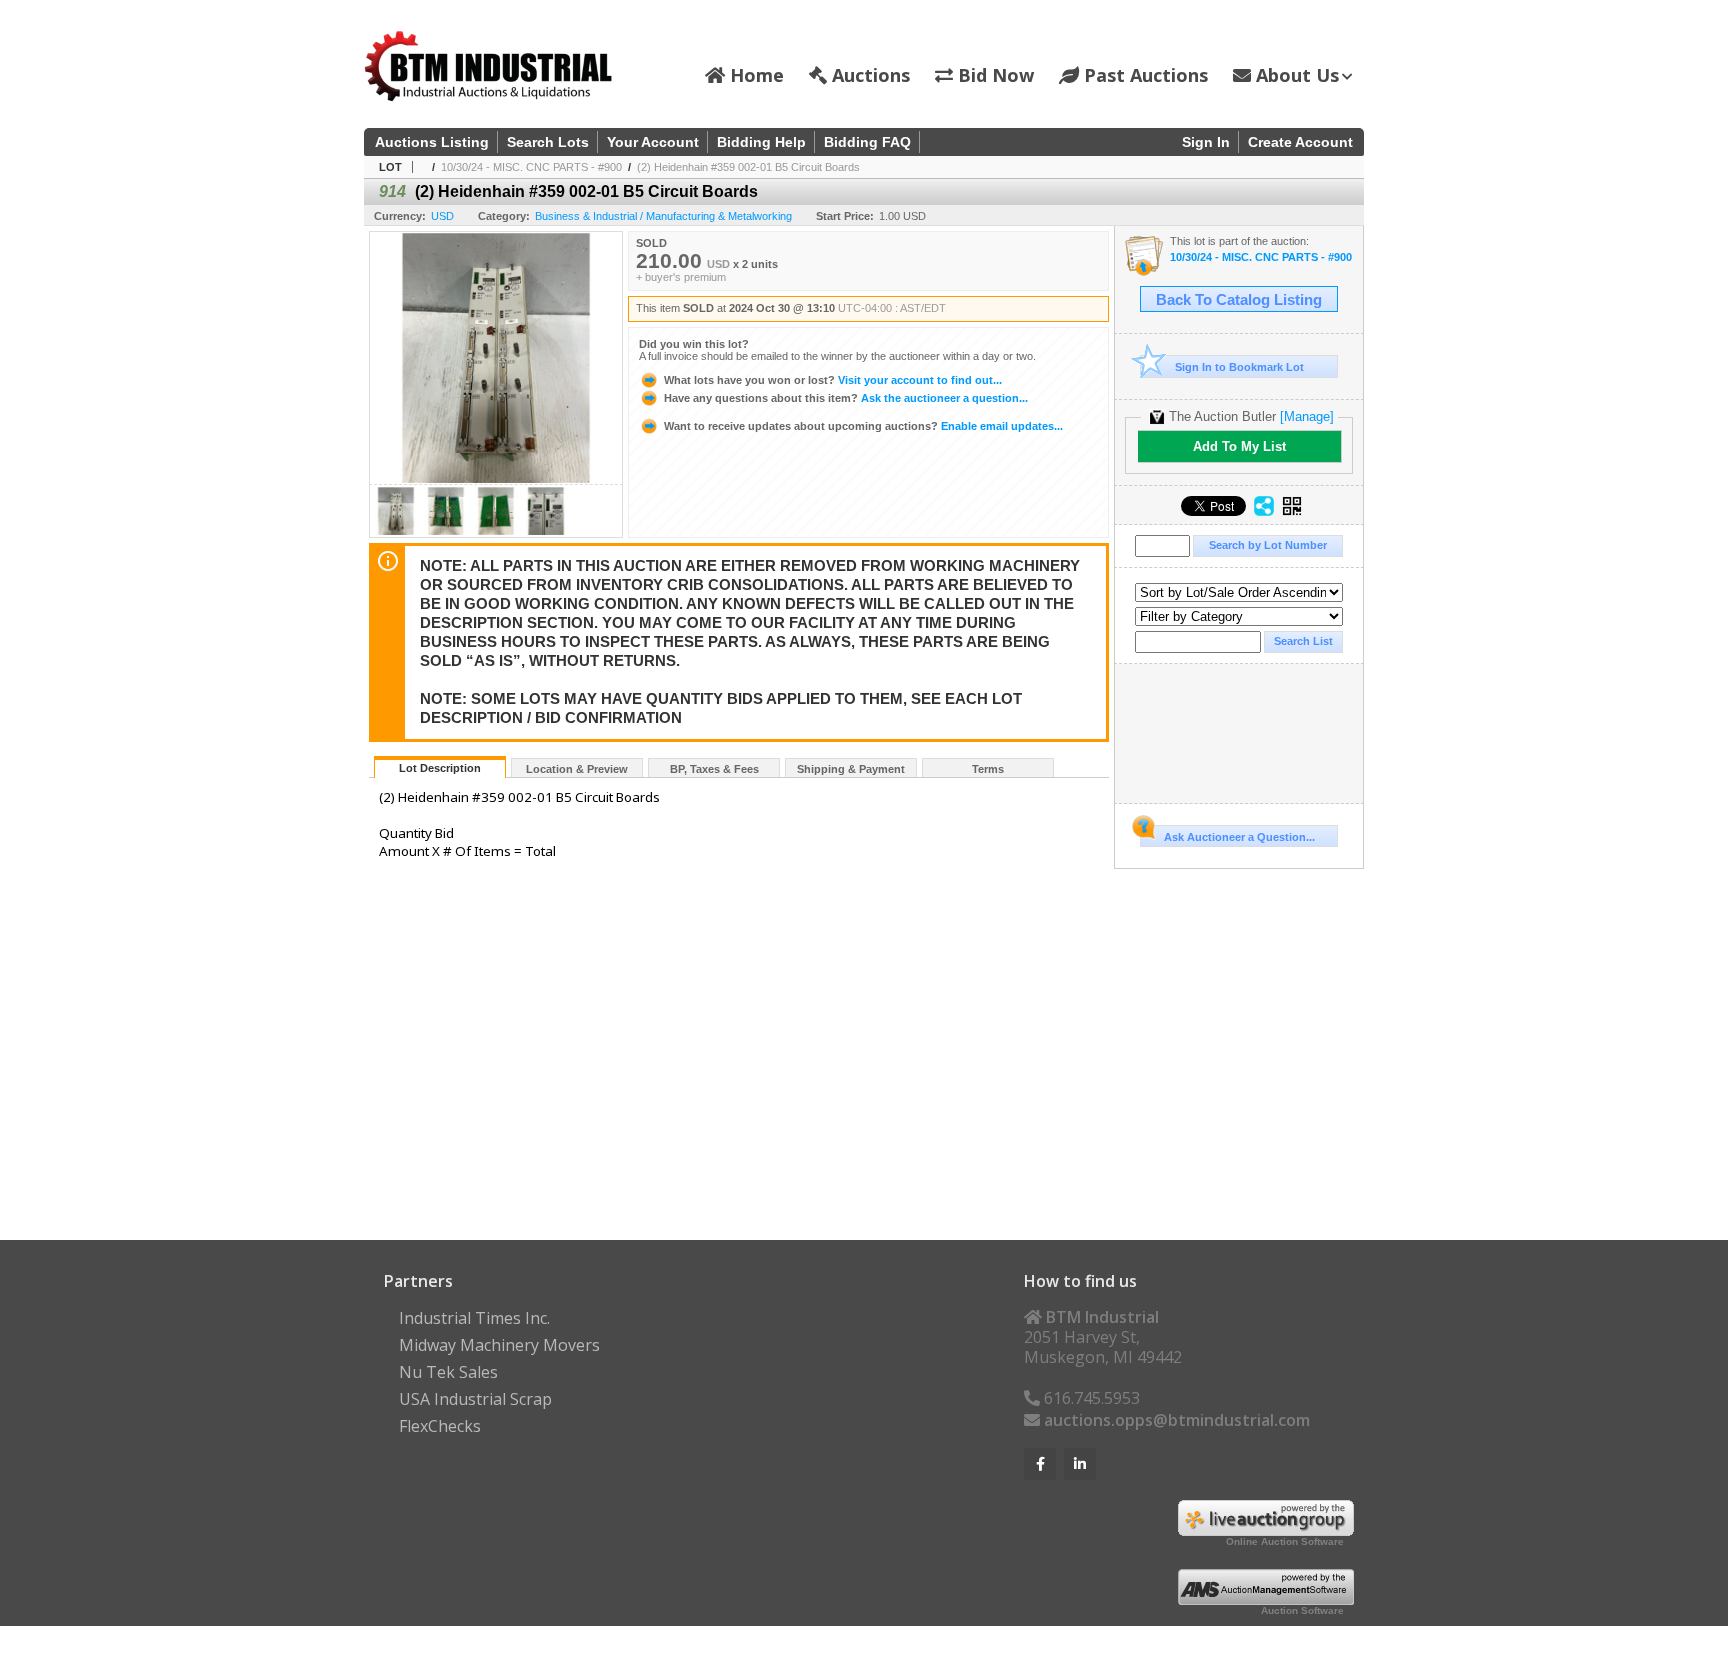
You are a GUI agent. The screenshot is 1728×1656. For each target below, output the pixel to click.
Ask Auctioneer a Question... (1239, 837)
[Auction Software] (1266, 1599)
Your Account (653, 142)
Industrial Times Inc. (474, 1318)
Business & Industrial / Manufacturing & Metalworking (663, 216)
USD (442, 216)
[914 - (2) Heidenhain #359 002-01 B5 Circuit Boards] (396, 531)
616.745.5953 (1090, 1398)
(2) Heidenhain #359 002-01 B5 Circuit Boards (748, 167)
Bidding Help (761, 142)
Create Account (1300, 142)
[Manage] (1307, 416)
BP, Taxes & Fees (714, 769)
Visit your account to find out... (833, 380)
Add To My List (1239, 446)
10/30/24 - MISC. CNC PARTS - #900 (531, 167)
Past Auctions (1143, 75)
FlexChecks (440, 1426)
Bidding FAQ (867, 142)
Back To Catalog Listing (1239, 300)
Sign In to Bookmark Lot (1239, 367)
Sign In (1206, 142)
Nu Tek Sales (448, 1372)
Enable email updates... (863, 426)
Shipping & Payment (851, 769)
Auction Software (1302, 1610)
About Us (1295, 75)
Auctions (868, 75)
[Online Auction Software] (1266, 1530)
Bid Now (993, 75)
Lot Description (440, 768)
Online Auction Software (1285, 1541)
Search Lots (548, 142)
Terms (988, 769)
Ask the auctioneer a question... (846, 398)
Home (754, 75)
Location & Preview (577, 769)
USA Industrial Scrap (475, 1399)
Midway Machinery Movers (499, 1345)
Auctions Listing (432, 142)
